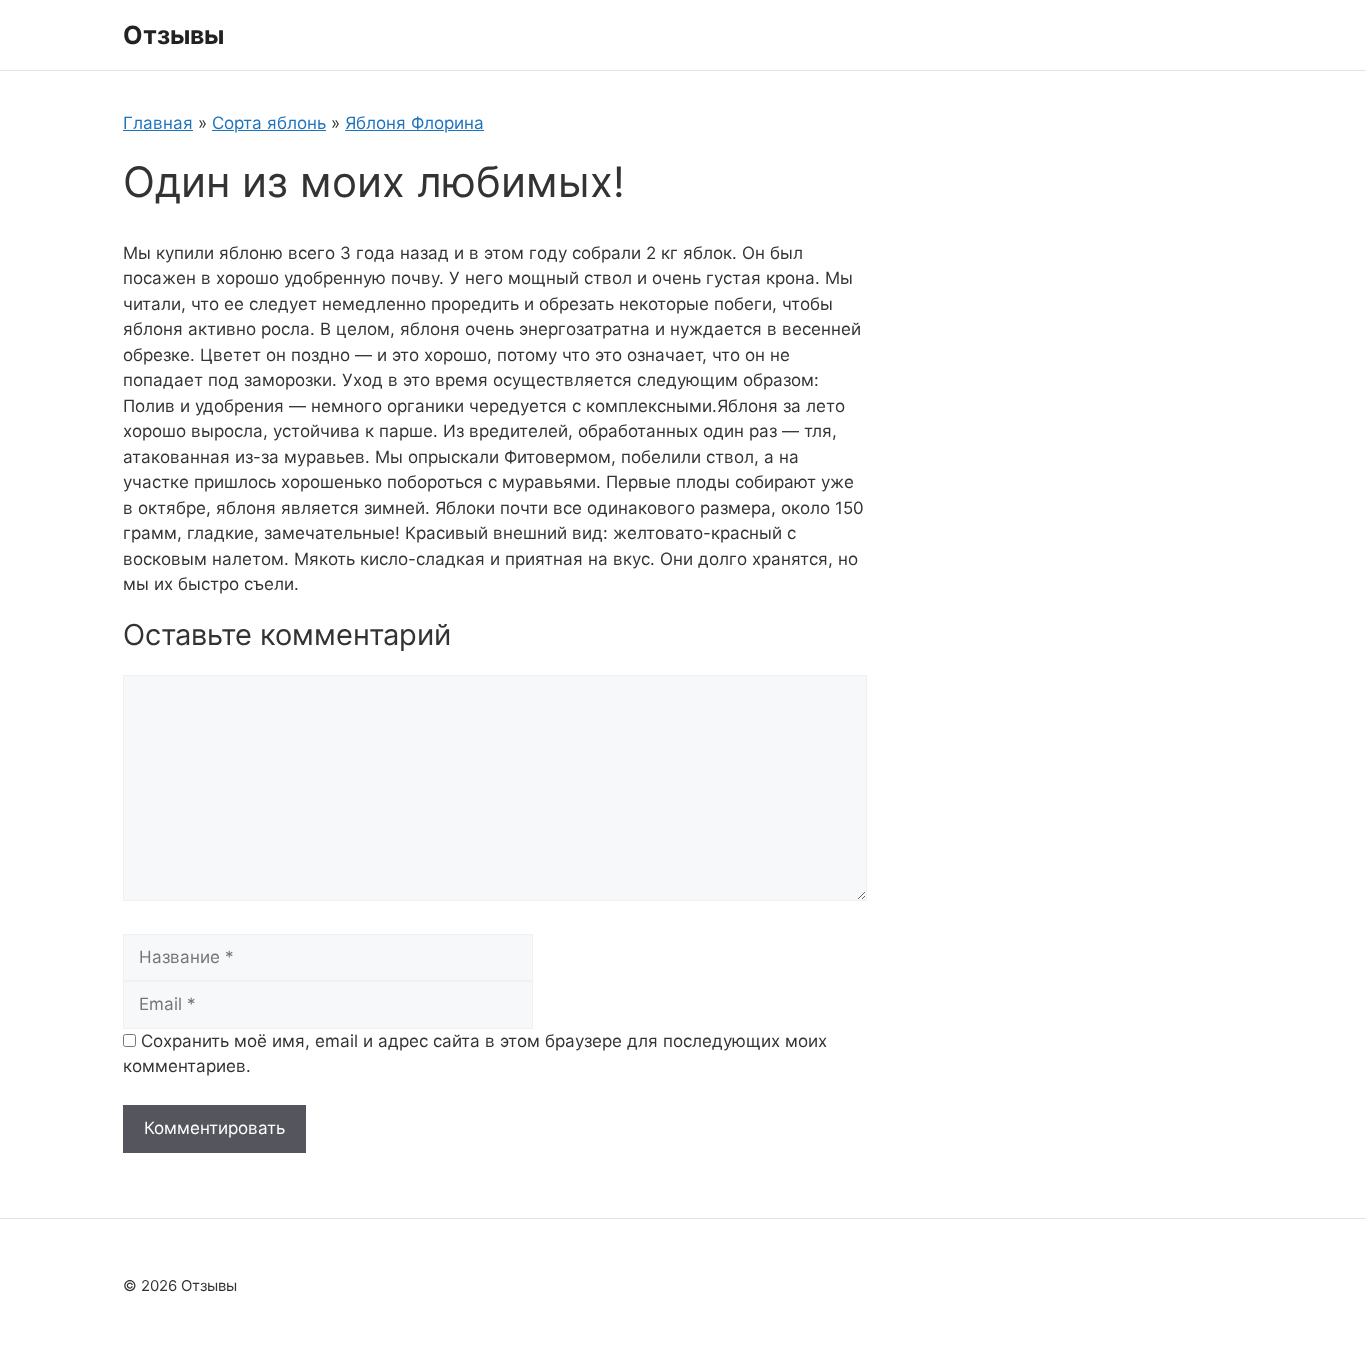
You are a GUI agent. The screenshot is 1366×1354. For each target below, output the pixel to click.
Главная (158, 123)
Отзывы (173, 35)
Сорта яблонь (269, 123)
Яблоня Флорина (414, 123)
